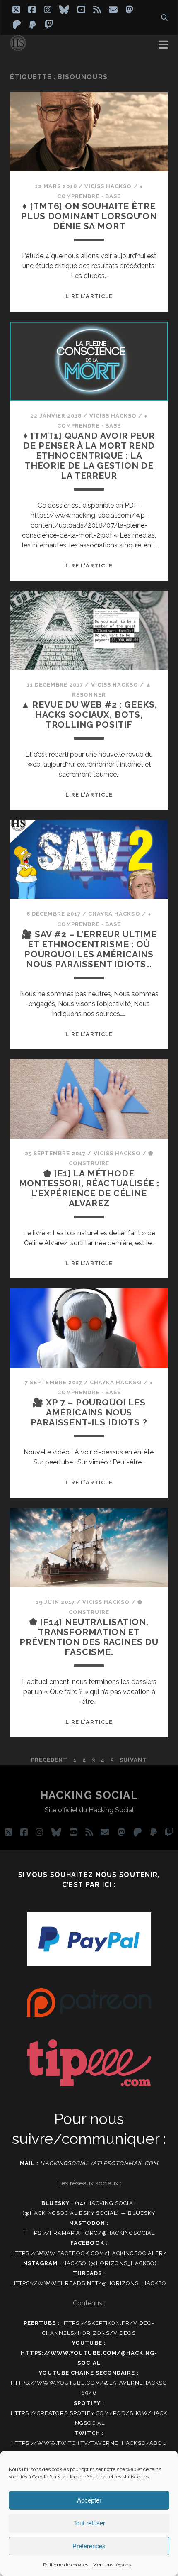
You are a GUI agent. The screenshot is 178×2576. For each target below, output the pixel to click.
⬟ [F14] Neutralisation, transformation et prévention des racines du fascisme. (89, 1637)
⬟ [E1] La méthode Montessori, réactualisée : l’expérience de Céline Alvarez (89, 1188)
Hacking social (89, 1795)
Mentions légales (112, 2565)
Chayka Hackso (114, 914)
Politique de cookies (66, 2565)
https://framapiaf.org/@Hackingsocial (89, 2233)
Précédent (49, 1760)
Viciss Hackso (108, 186)
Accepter (89, 2500)
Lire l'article (89, 296)
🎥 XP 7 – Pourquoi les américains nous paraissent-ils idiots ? (89, 1412)
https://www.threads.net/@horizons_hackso (89, 2283)
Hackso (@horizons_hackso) (110, 2263)
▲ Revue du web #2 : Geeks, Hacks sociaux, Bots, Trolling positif (89, 715)
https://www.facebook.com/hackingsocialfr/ (89, 2253)
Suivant (133, 1760)
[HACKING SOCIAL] (18, 47)
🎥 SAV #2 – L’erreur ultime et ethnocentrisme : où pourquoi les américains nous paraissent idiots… (89, 949)
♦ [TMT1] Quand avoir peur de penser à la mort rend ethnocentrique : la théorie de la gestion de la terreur (89, 456)
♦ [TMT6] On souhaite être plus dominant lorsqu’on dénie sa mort (89, 216)
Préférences (89, 2546)
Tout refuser (89, 2523)
